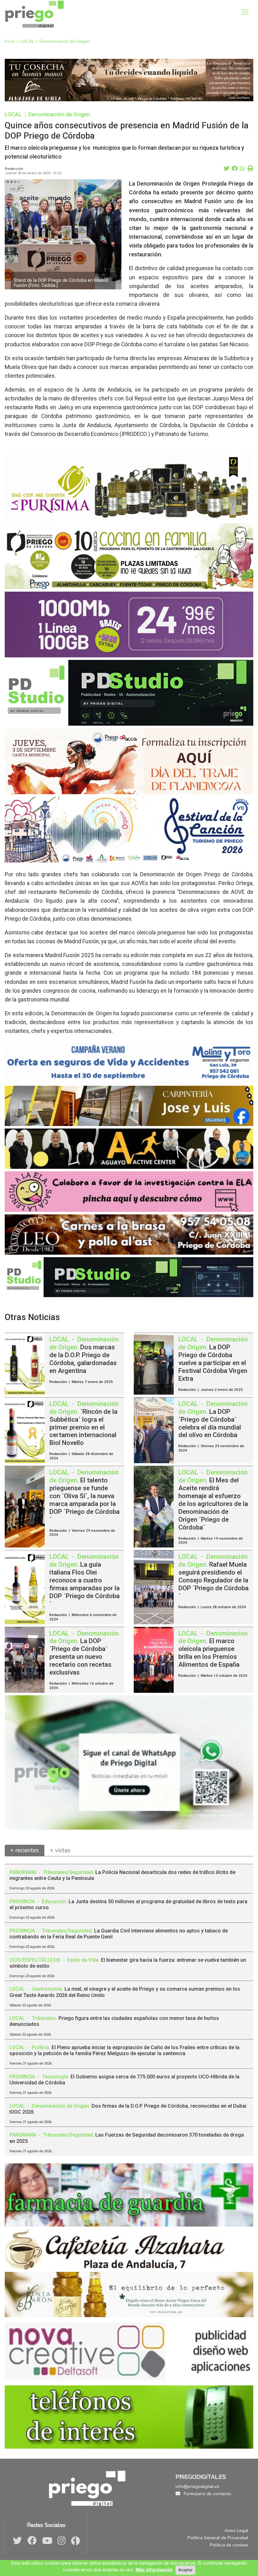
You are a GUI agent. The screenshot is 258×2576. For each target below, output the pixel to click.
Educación (54, 1901)
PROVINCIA (23, 1901)
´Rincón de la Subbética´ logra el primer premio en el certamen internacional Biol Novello (83, 1427)
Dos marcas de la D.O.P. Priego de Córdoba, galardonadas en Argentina (83, 1359)
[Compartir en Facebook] (235, 169)
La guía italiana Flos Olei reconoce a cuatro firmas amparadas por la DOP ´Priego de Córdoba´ (84, 1584)
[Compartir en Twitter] (227, 169)
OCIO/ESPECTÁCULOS (36, 1960)
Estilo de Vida (83, 1960)
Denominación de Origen (65, 41)
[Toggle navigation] (245, 12)
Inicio (11, 41)
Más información (154, 2570)
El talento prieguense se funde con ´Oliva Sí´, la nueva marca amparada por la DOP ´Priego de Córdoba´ (84, 1500)
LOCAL (28, 41)
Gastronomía (47, 1989)
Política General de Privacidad (218, 2538)
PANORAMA (23, 1872)
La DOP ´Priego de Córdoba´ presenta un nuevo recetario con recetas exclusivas (80, 1657)
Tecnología (55, 2077)
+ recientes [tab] (25, 1850)
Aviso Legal (236, 2530)
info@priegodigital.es (197, 2486)
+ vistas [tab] (60, 1850)
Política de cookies (229, 2545)
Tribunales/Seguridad (68, 1872)
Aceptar (185, 2570)
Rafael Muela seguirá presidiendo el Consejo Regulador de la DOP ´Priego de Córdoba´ (213, 1580)
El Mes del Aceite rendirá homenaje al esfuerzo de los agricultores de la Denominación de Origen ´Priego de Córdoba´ (213, 1504)
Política (40, 2047)
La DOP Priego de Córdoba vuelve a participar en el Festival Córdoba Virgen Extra (213, 1363)
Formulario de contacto (207, 2494)
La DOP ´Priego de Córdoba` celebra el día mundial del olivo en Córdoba (210, 1423)
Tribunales (44, 2018)
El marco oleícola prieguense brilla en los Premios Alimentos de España (209, 1653)
